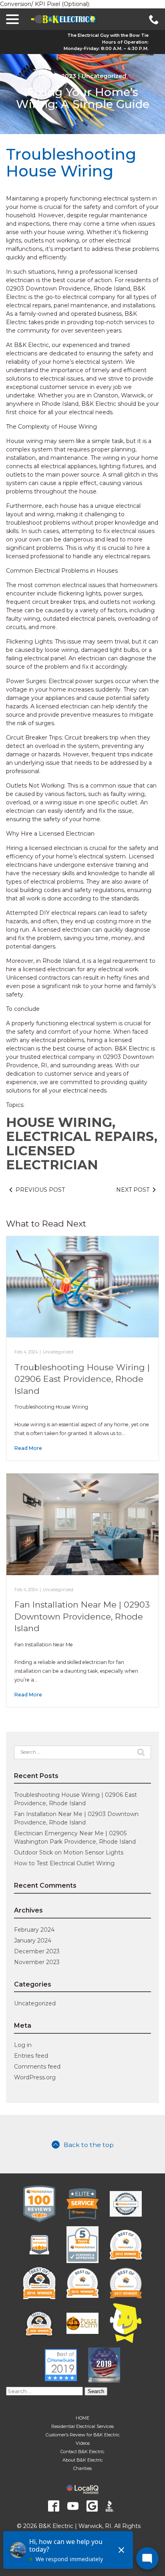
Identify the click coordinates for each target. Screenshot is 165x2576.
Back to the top (89, 2145)
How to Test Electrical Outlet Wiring (64, 1863)
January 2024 (33, 1941)
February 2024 (34, 1930)
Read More (28, 1448)
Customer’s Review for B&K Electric (83, 2435)
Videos (83, 2443)
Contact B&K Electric (82, 2452)
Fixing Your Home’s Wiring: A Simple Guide (83, 98)
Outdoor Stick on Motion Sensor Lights (69, 1852)
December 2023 (37, 1951)
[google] (92, 2506)
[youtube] (73, 2506)
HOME (82, 2418)
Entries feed (31, 2056)
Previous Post (40, 1190)
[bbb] (111, 2506)
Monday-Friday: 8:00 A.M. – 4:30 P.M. (106, 48)
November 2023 (37, 1962)
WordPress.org (35, 2077)
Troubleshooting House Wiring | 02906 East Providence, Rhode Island (82, 1379)
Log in (23, 2045)
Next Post (133, 1190)
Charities (82, 2468)
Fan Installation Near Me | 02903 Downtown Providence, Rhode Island (82, 1616)
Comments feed (37, 2067)
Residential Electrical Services (82, 2426)
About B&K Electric (83, 2460)
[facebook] (54, 2506)
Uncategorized (104, 76)
